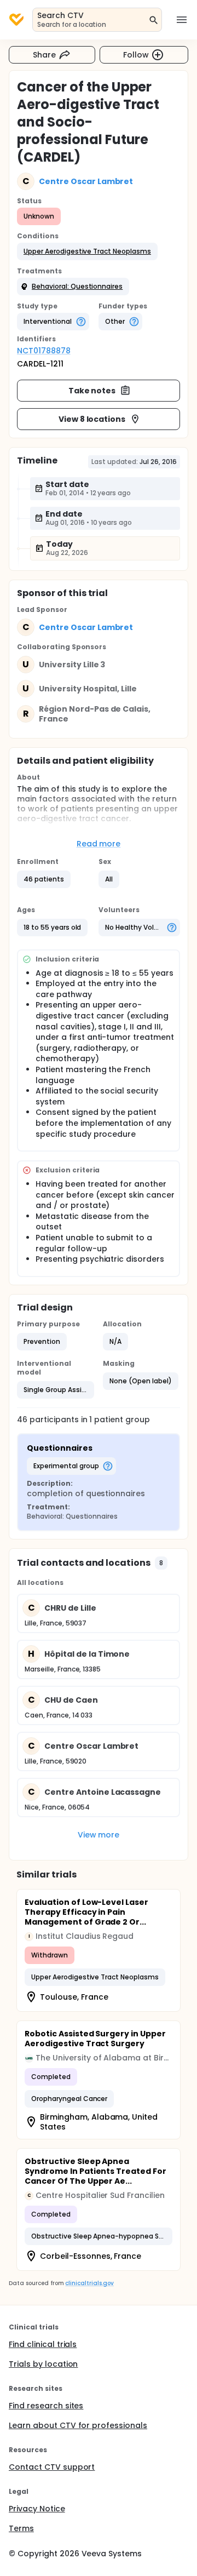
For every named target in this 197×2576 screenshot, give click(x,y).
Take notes (92, 391)
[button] (87, 251)
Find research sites (46, 2406)
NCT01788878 (44, 351)
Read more (99, 844)
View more (99, 1835)
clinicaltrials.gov (89, 2283)
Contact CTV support (52, 2467)
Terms (21, 2528)
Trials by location (43, 2364)
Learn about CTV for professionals (78, 2425)
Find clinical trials (43, 2344)
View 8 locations (92, 419)
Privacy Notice (37, 2509)
